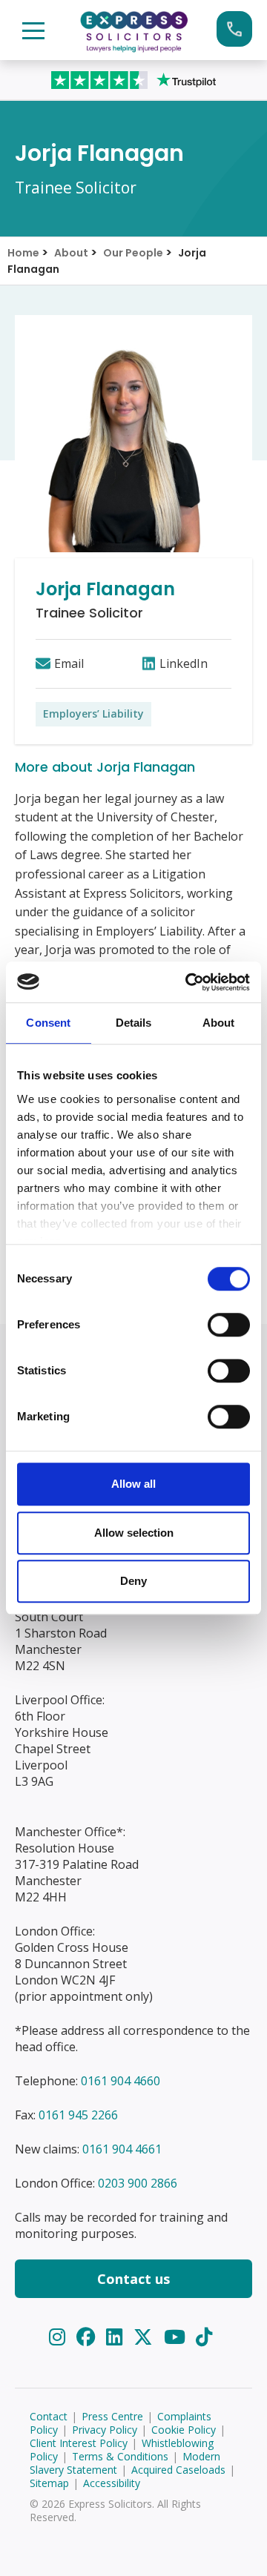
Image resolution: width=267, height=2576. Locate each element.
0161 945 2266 (78, 2115)
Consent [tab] (48, 1023)
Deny (133, 1581)
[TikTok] (204, 2337)
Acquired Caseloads (178, 2470)
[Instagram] (60, 2337)
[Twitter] (146, 2337)
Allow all (133, 1484)
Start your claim (234, 29)
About (71, 253)
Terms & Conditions (120, 2456)
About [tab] (219, 1023)
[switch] (229, 1325)
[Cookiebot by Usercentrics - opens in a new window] (188, 982)
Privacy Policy (105, 2430)
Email (69, 663)
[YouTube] (177, 2337)
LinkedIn (184, 663)
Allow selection (134, 1533)
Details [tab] (134, 1023)
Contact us (133, 2279)
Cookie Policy (184, 2430)
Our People (133, 253)
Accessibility (112, 2483)
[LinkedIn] (117, 2337)
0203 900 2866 (138, 2183)
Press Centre (112, 2416)
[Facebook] (89, 2337)
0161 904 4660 (121, 2081)
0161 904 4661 (122, 2149)
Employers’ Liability (93, 713)
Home (23, 253)
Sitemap (49, 2483)
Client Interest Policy (79, 2443)
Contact (49, 2416)
